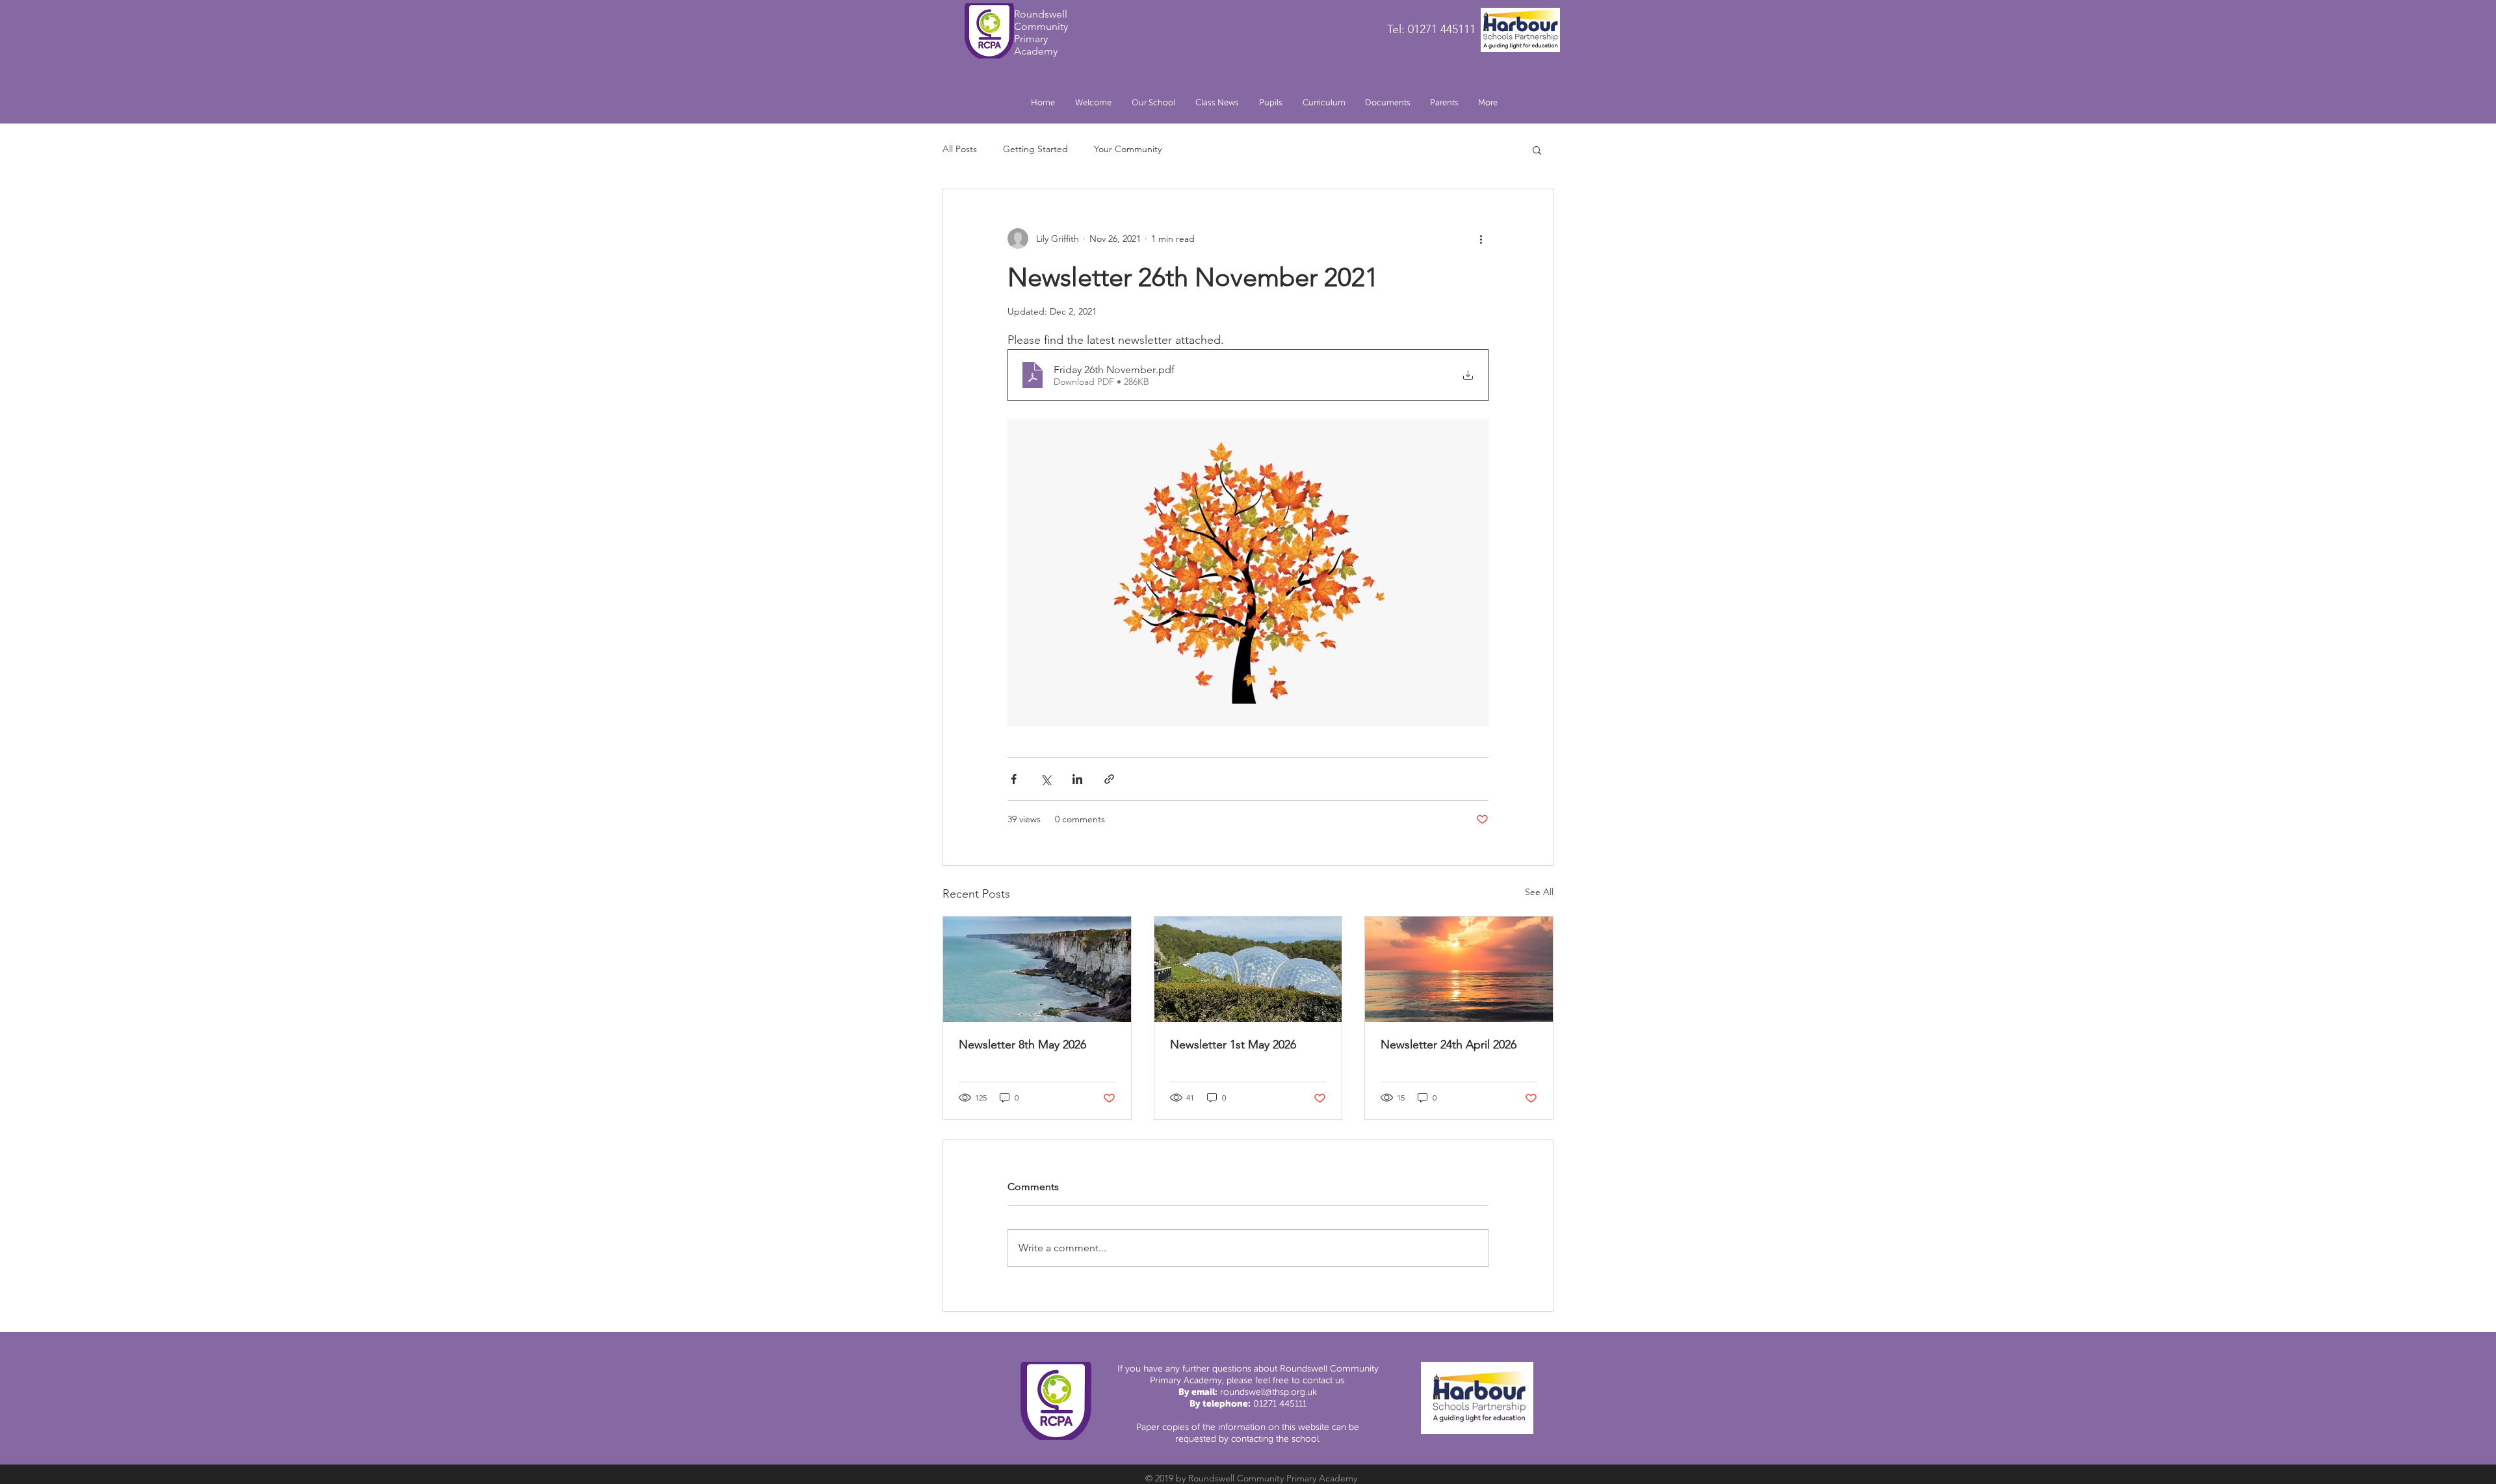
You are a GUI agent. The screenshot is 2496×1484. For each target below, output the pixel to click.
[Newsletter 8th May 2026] (1037, 969)
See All (1539, 892)
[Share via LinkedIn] (1077, 779)
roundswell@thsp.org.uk (1268, 1392)
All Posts (960, 149)
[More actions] (1481, 239)
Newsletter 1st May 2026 (1233, 1045)
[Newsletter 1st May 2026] (1248, 969)
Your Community (1128, 149)
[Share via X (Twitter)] (1046, 779)
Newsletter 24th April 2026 (1449, 1045)
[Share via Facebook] (1014, 779)
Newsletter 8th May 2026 (1022, 1045)
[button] (1153, 103)
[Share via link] (1109, 779)
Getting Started (1035, 149)
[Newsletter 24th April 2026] (1459, 969)
